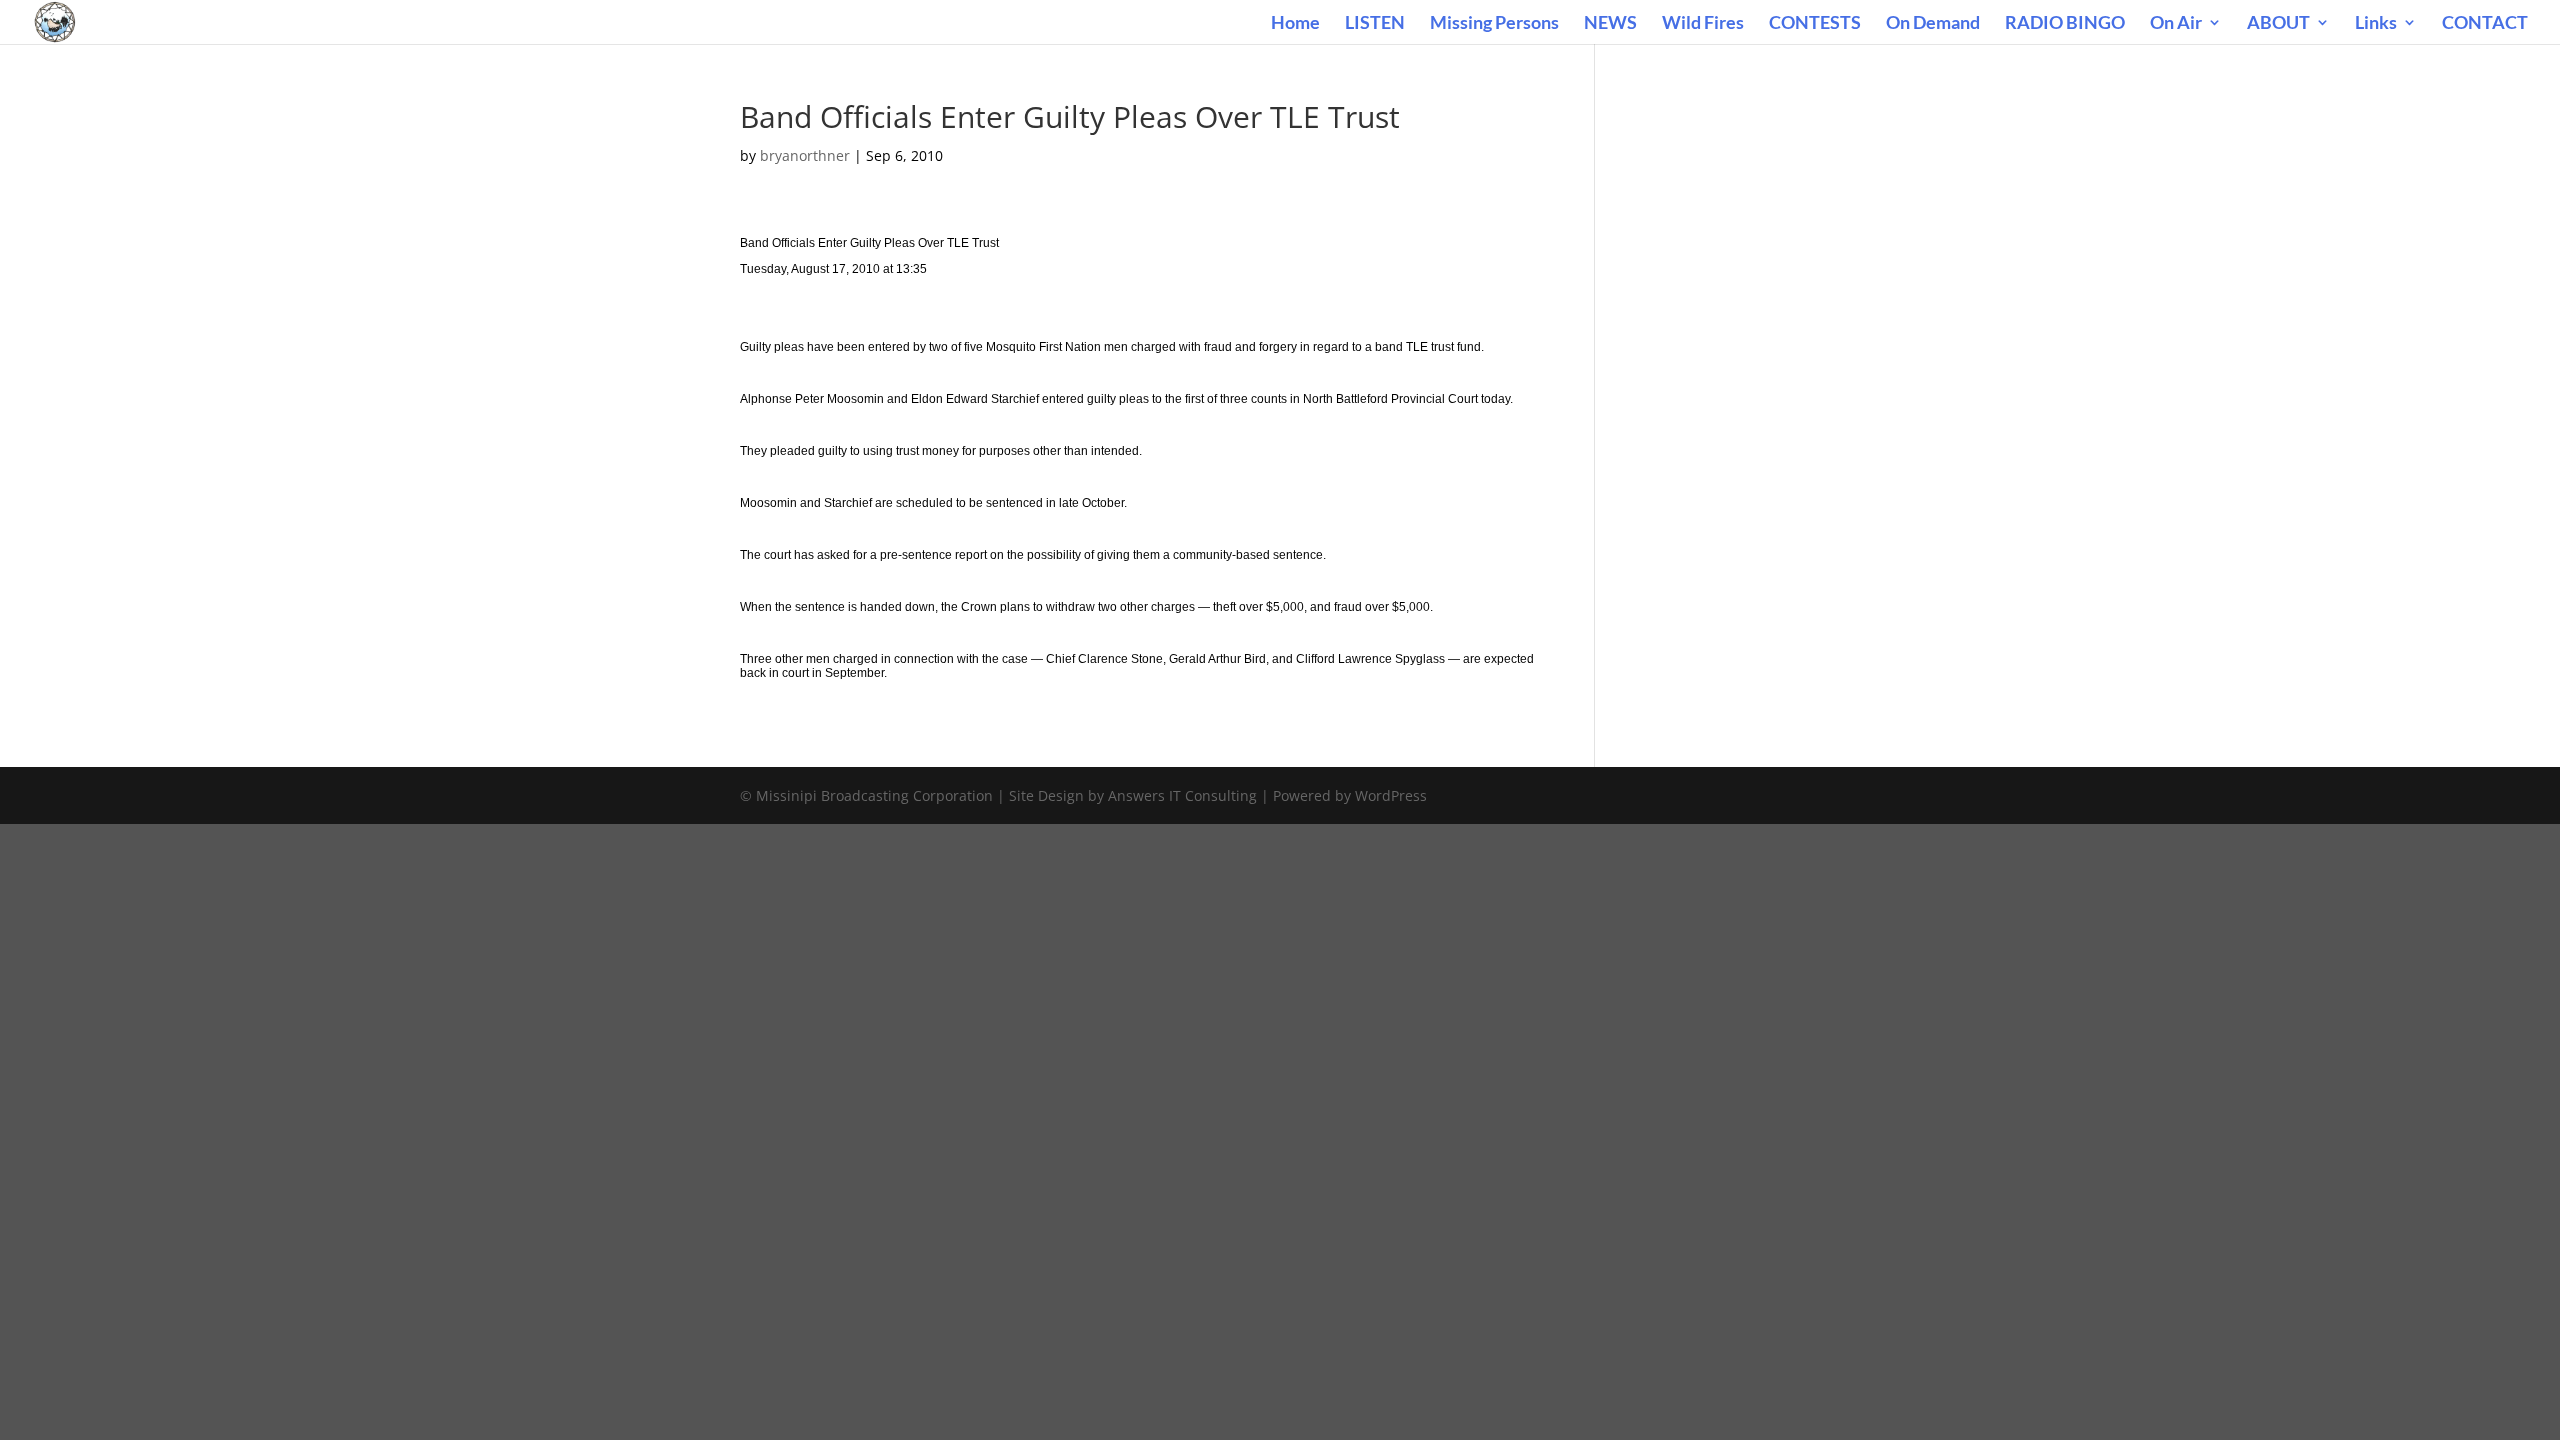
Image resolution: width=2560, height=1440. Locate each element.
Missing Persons (1494, 24)
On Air (2176, 24)
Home (1295, 24)
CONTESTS (1815, 24)
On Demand (1933, 24)
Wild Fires (1703, 24)
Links (2376, 24)
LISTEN (1375, 24)
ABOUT (2278, 24)
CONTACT (2485, 24)
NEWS (1610, 24)
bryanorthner (805, 155)
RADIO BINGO (2065, 24)
